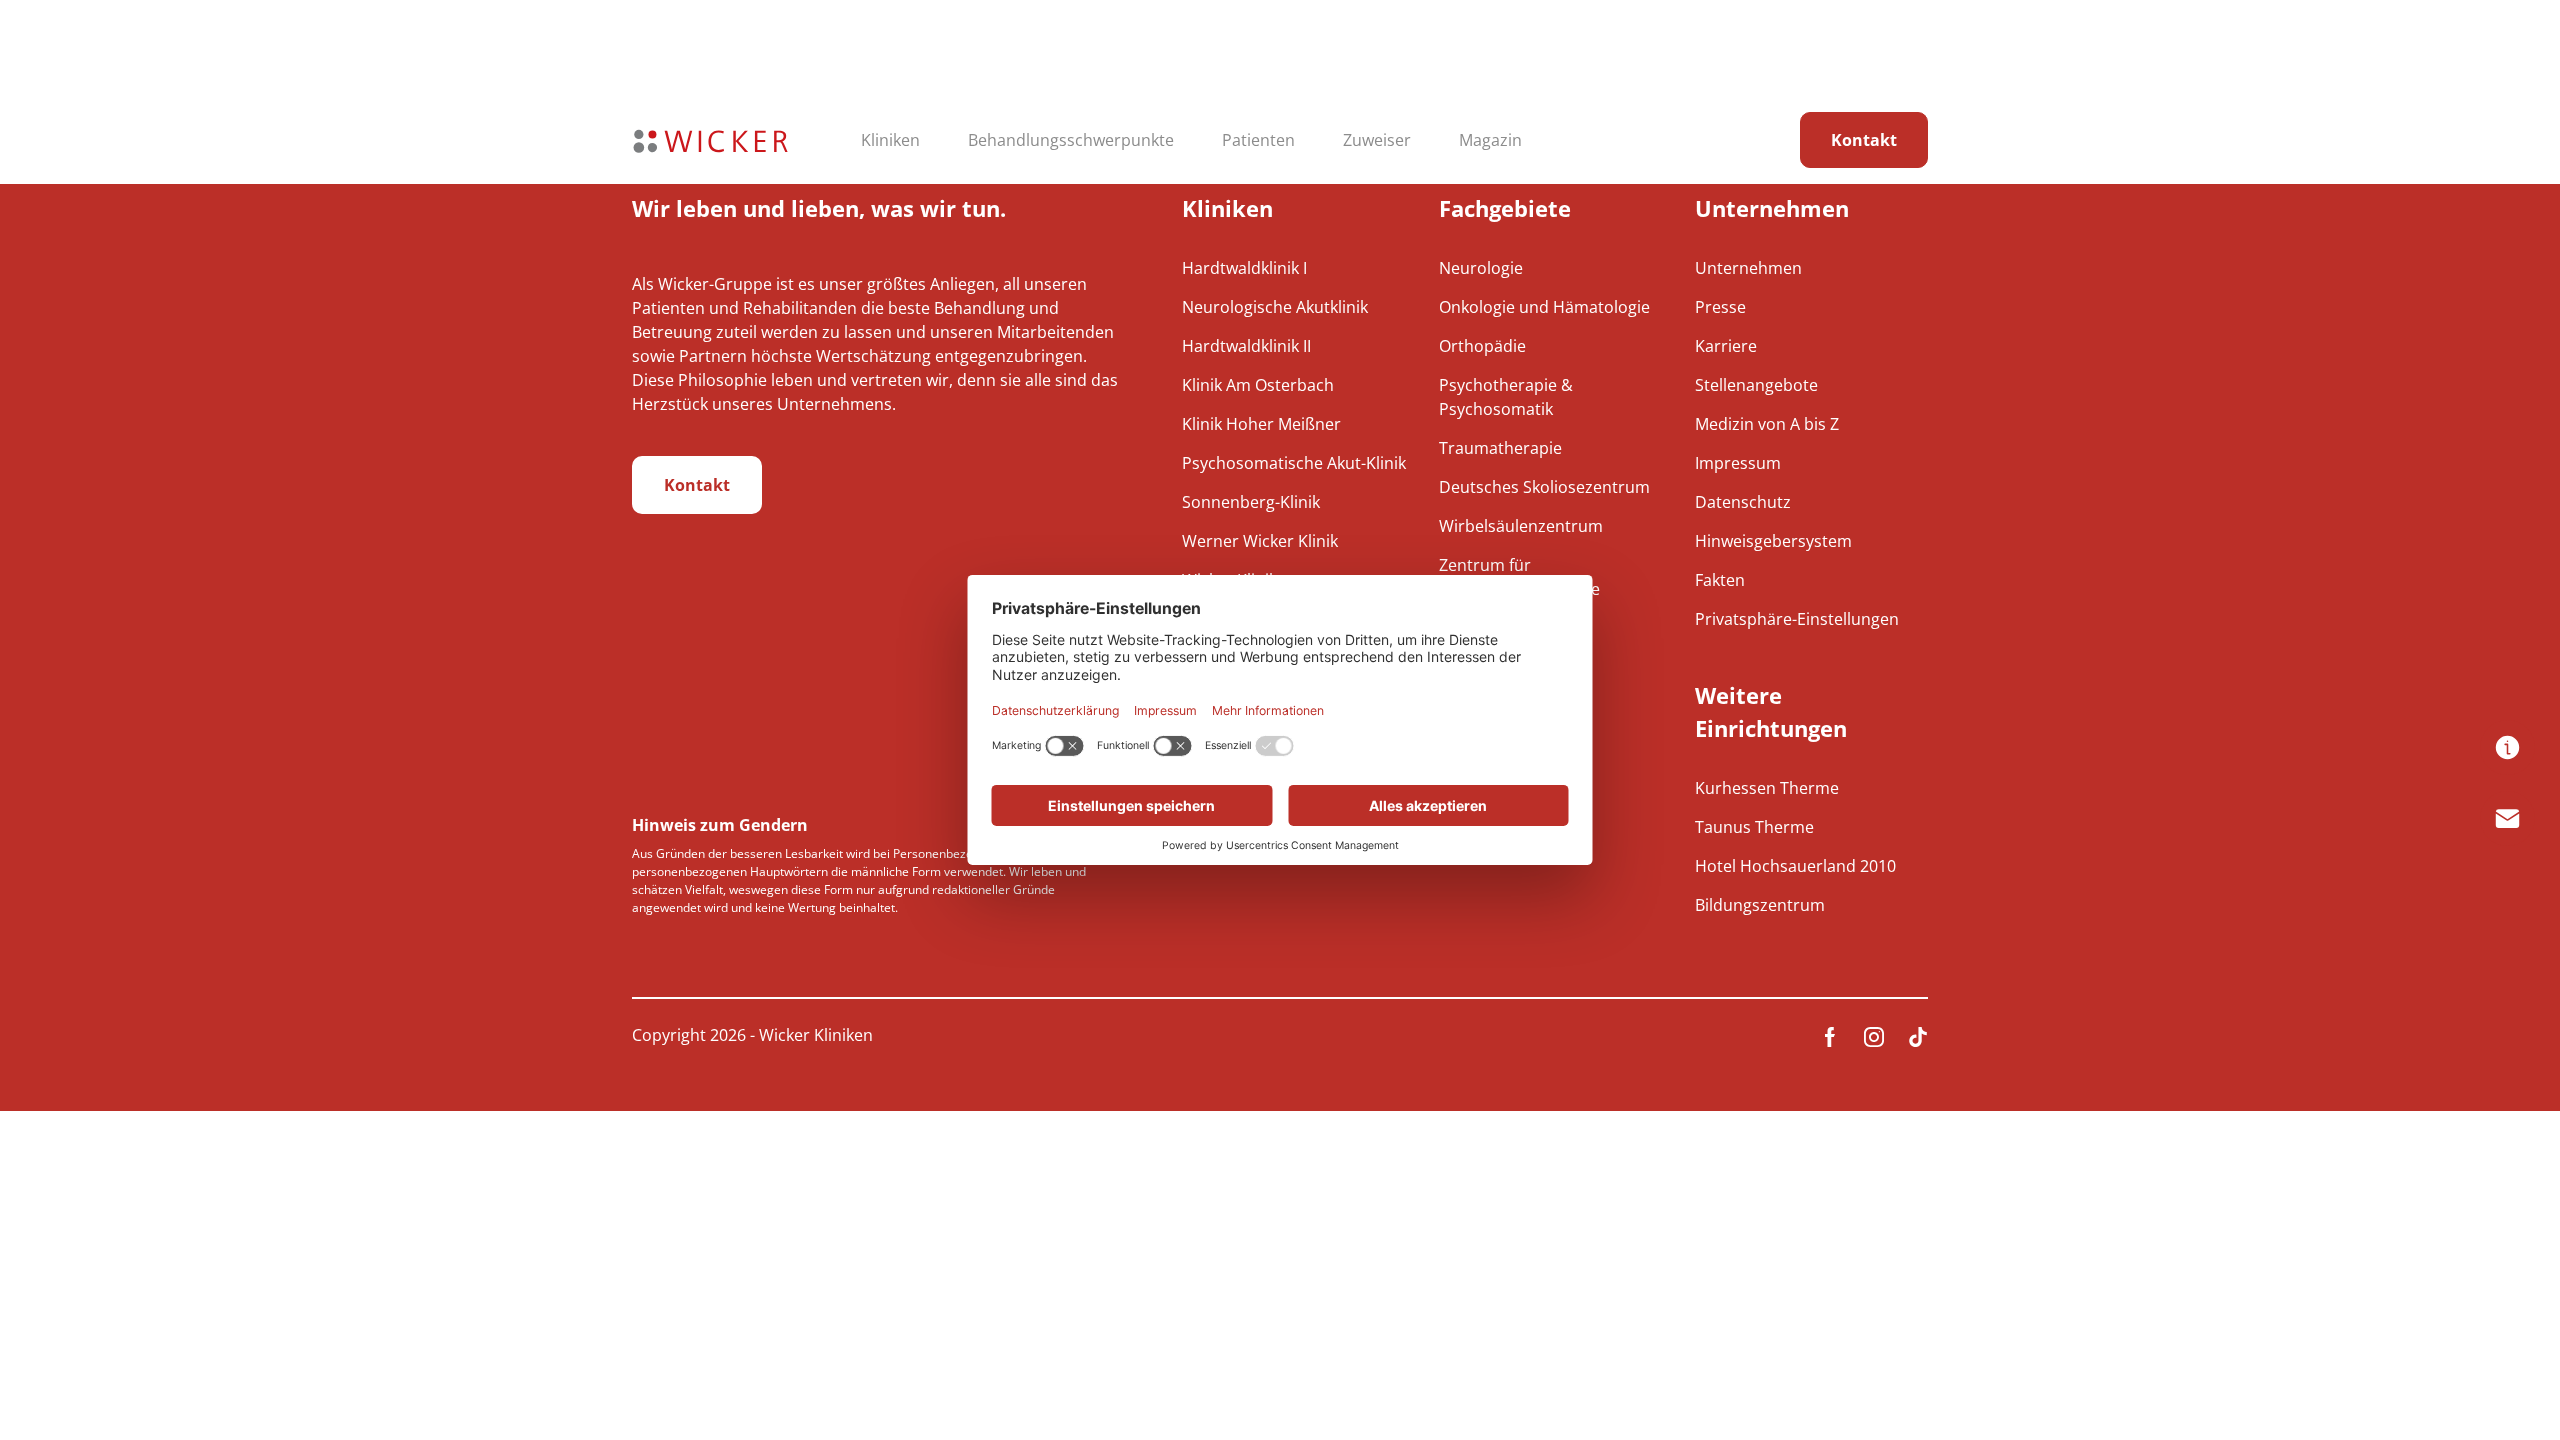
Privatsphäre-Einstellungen (1797, 619)
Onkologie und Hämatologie (1544, 307)
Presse (1720, 307)
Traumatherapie (1500, 448)
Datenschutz (1743, 502)
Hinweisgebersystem (1773, 541)
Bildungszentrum (1760, 905)
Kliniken (890, 140)
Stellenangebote (1756, 385)
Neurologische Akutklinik (1275, 307)
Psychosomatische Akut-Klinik (1294, 463)
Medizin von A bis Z (1767, 424)
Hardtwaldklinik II (1246, 346)
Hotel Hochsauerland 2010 (1795, 866)
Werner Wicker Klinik (1260, 541)
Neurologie (1481, 268)
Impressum (1738, 463)
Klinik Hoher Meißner (1261, 424)
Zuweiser (1377, 140)
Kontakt (1864, 140)
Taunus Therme (1754, 827)
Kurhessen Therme (1767, 788)
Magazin (1490, 140)
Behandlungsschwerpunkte (1071, 140)
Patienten (1258, 140)
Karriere (1726, 346)
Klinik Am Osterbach (1258, 385)
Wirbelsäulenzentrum (1521, 526)
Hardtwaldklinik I (1244, 268)
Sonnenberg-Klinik (1251, 502)
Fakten (1720, 580)
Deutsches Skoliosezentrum (1544, 487)
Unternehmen (1748, 268)
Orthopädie (1482, 346)
